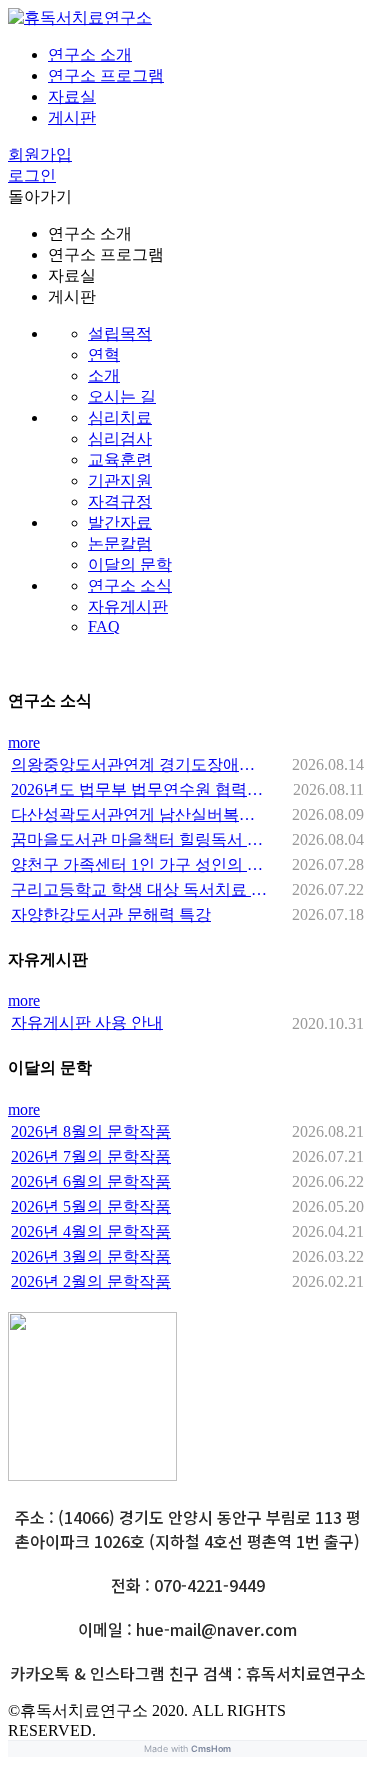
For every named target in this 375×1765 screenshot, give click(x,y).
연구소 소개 (90, 54)
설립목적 (120, 333)
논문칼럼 (120, 543)
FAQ (104, 626)
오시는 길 (122, 396)
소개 (104, 375)
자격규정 (120, 501)
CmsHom (211, 1748)
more (24, 742)
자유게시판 (128, 606)
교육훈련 (120, 459)
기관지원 (120, 480)
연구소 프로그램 (106, 75)
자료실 (72, 96)
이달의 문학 (130, 564)
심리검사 (120, 438)
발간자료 (120, 522)
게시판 (72, 117)
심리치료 (120, 417)
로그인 (32, 175)
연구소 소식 (130, 585)
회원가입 (40, 154)
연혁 (104, 354)
